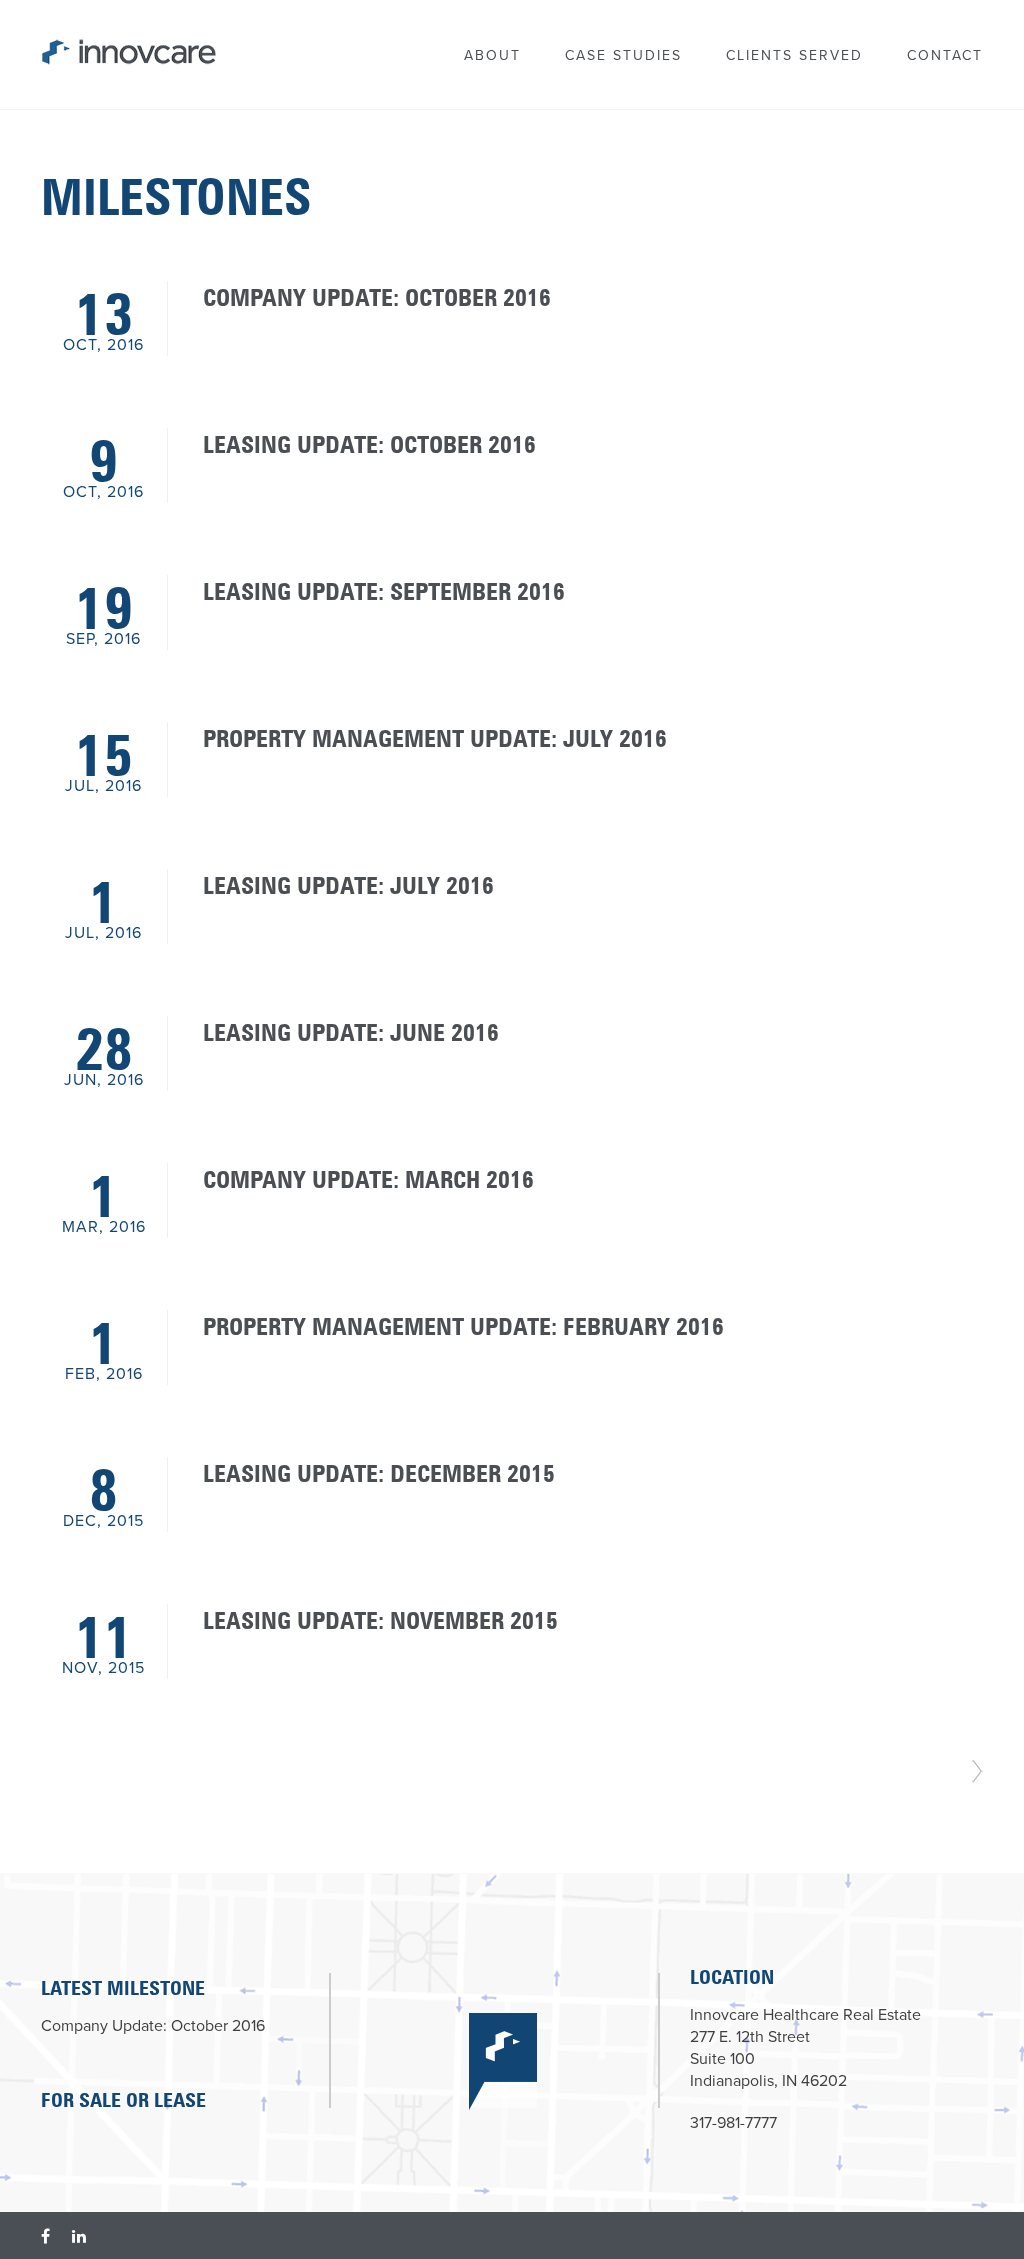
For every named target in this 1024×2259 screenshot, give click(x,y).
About (492, 55)
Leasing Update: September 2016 (384, 588)
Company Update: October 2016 (377, 294)
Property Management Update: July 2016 (435, 735)
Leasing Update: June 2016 (351, 1029)
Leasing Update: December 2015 (379, 1470)
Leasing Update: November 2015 (380, 1617)
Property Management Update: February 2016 (463, 1323)
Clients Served (794, 55)
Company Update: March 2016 (368, 1176)
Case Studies (623, 55)
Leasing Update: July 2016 (348, 882)
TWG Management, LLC (103, 46)
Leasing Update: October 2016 (369, 441)
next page (977, 1771)
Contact (945, 55)
